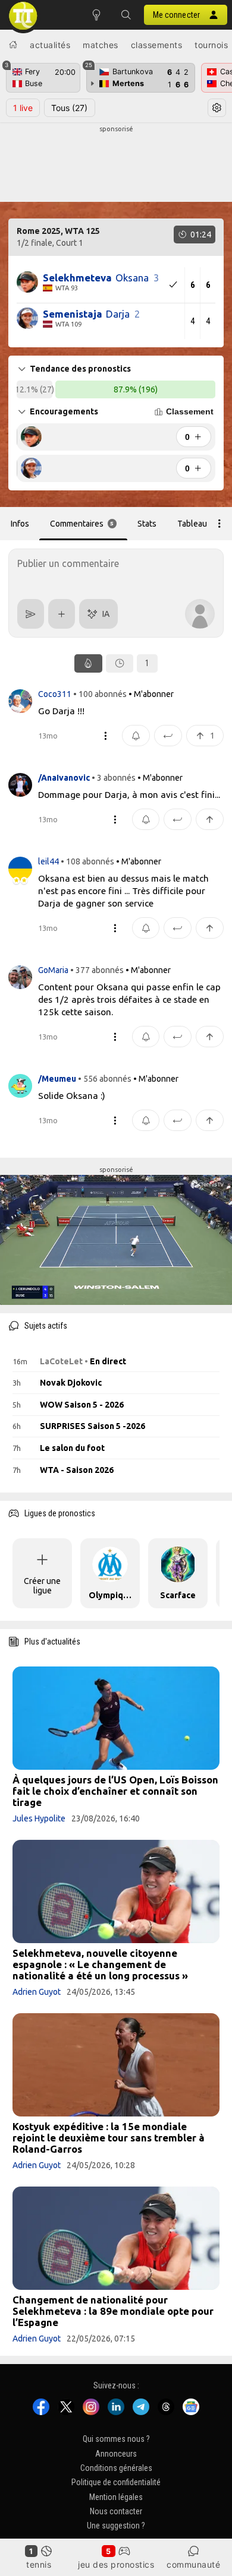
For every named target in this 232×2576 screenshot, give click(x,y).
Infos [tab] (20, 524)
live (23, 108)
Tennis (39, 2564)
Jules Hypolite (39, 1818)
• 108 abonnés (87, 861)
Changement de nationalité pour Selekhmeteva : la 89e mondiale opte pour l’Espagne (113, 2311)
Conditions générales (116, 2468)
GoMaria (54, 970)
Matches (101, 45)
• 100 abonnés (100, 694)
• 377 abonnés (97, 970)
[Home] (13, 45)
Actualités (50, 45)
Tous (69, 108)
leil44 (49, 861)
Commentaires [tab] (82, 524)
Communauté (193, 2564)
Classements (157, 45)
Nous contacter (116, 2512)
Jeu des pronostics (116, 2564)
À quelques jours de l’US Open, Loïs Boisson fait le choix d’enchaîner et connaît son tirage (115, 1791)
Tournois (211, 45)
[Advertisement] (116, 164)
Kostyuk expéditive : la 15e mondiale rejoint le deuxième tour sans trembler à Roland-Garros (109, 2138)
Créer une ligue (42, 1586)
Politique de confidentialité (116, 2483)
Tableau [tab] (192, 524)
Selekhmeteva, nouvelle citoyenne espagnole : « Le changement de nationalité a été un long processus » (100, 1964)
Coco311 (56, 694)
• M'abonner (151, 694)
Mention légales (116, 2497)
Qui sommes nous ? (116, 2439)
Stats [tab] (147, 524)
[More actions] (220, 524)
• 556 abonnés (105, 1079)
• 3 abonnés (114, 778)
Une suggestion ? (116, 2526)
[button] (126, 15)
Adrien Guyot (37, 1992)
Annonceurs (116, 2454)
